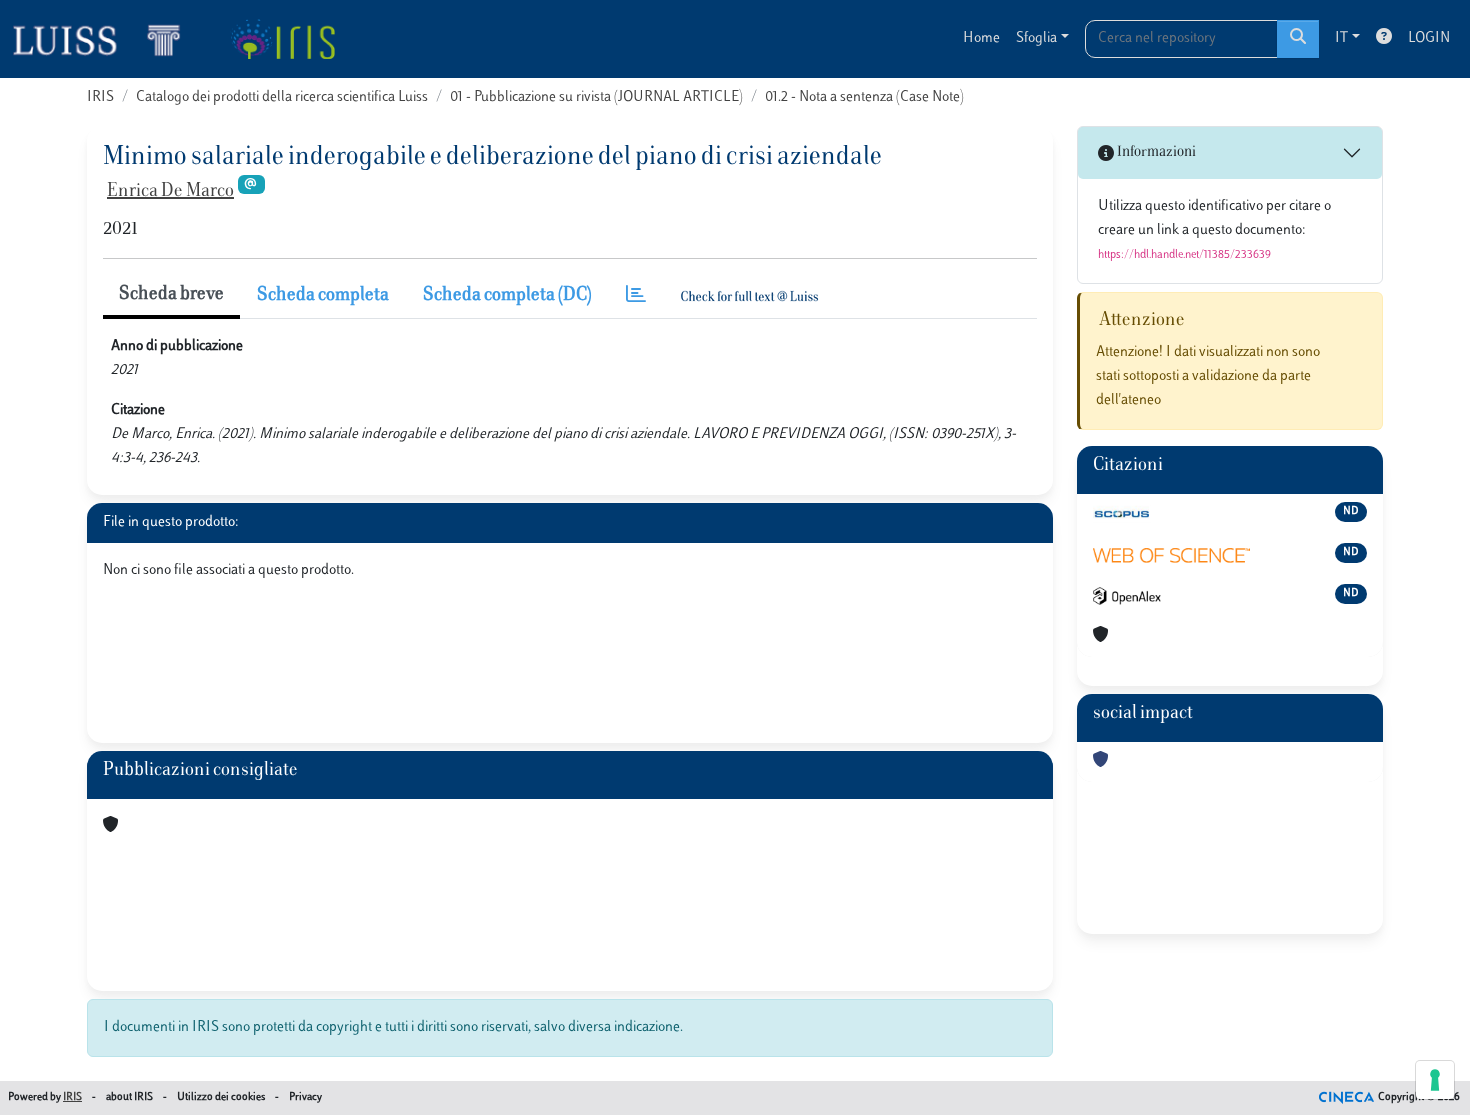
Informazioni (1155, 152)
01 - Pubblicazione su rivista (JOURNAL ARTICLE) (596, 97)
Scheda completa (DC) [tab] (507, 296)
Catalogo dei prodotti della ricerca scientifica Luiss (282, 97)
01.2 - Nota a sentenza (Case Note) (864, 97)
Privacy (305, 1097)
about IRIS (129, 1097)
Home (981, 38)
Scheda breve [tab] (171, 295)
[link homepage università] (282, 39)
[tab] (636, 296)
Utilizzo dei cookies (221, 1097)
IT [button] (1341, 38)
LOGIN (1429, 38)
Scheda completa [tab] (323, 296)
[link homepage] (105, 39)
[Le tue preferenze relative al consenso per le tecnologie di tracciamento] (1435, 1080)
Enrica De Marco (170, 192)
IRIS (100, 97)
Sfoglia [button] (1036, 38)
